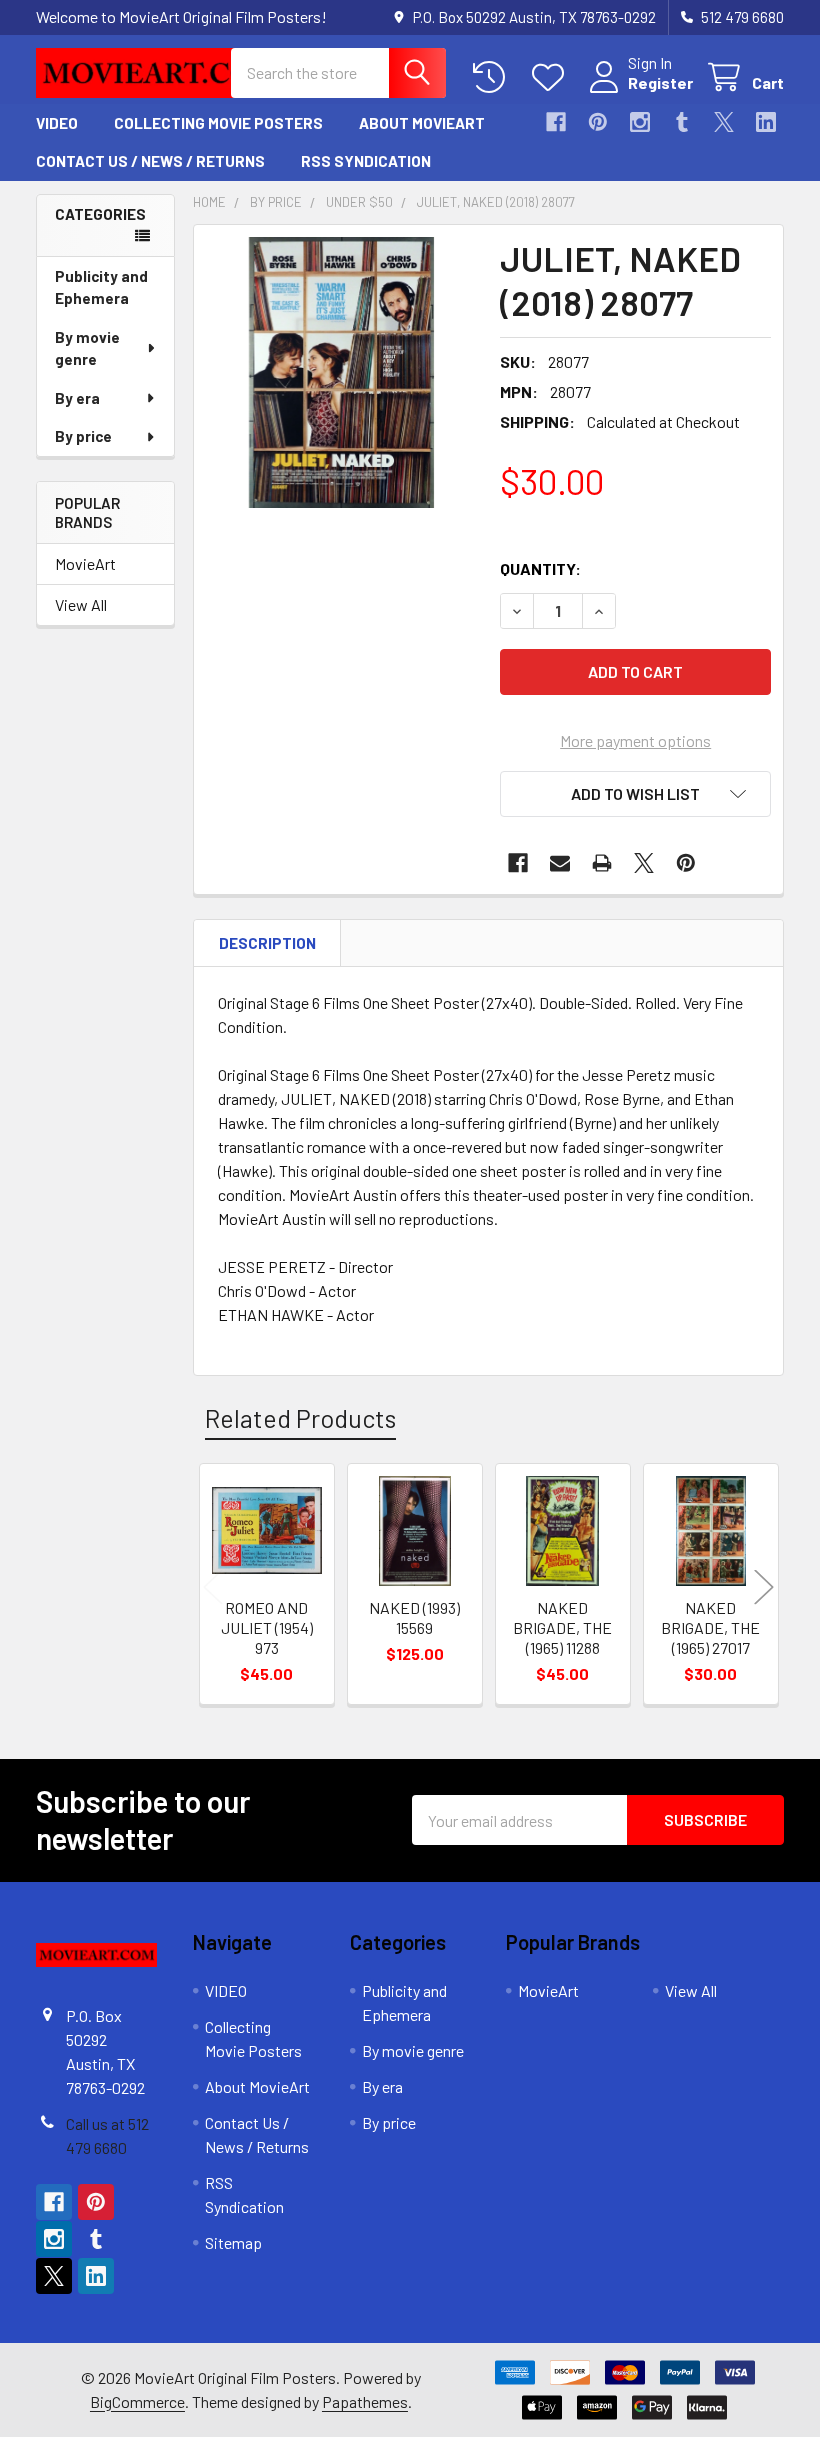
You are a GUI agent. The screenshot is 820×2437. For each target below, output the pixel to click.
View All (81, 604)
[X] (724, 122)
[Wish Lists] (552, 77)
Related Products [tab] (300, 1418)
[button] (635, 794)
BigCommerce (137, 2401)
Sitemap (233, 2242)
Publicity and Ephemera (101, 287)
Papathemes (365, 2401)
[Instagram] (640, 122)
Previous (213, 1586)
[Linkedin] (766, 122)
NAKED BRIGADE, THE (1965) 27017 (710, 1627)
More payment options (635, 740)
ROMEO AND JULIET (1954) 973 (267, 1627)
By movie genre (87, 348)
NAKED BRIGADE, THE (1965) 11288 (562, 1627)
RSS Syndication (366, 161)
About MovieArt (422, 123)
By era (77, 398)
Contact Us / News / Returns (150, 161)
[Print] (602, 863)
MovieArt (85, 563)
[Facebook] (556, 122)
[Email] (560, 863)
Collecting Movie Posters (218, 123)
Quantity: (540, 568)
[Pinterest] (598, 122)
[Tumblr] (682, 122)
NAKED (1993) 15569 (414, 1617)
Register (660, 82)
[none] (341, 372)
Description (267, 943)
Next (764, 1586)
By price (83, 436)
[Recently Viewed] (493, 77)
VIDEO (57, 123)
